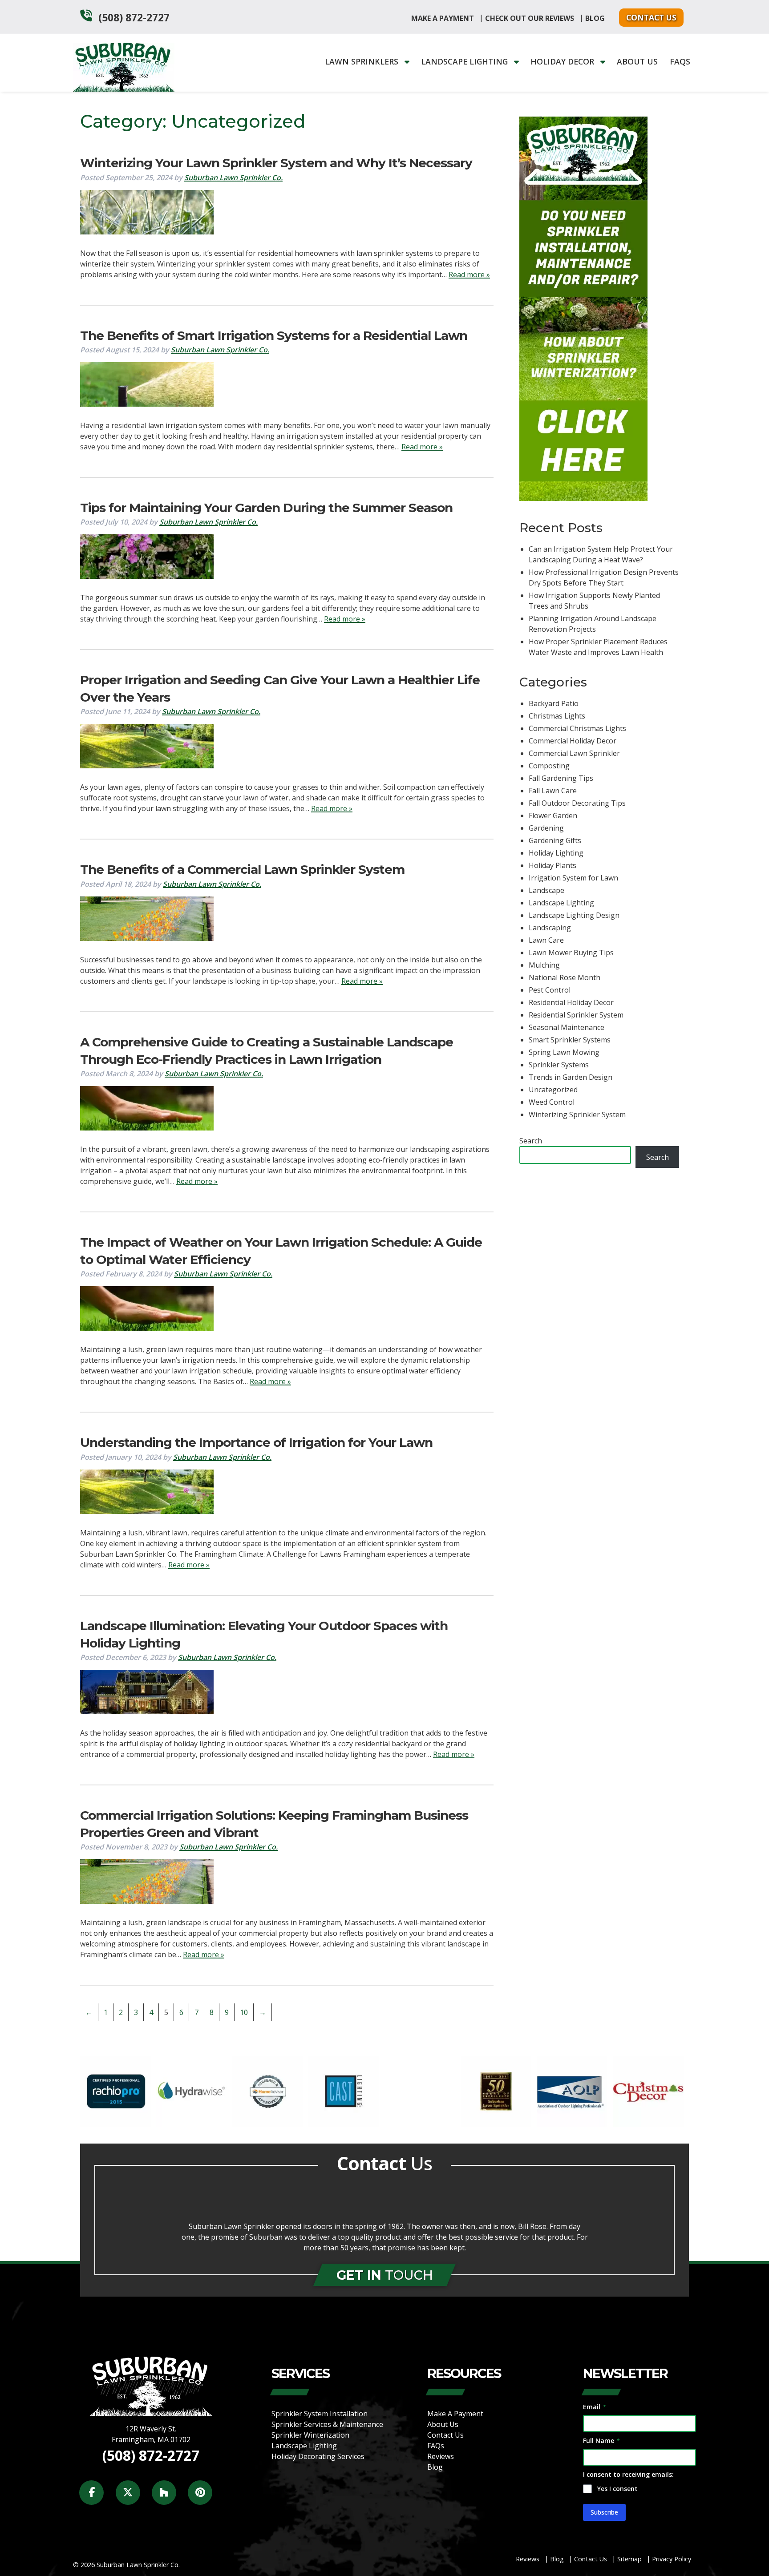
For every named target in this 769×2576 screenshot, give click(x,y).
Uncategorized (553, 1090)
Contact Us (651, 17)
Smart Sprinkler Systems (570, 1040)
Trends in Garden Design (571, 1077)
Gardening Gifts (555, 840)
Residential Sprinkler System (576, 1015)
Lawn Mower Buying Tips (571, 953)
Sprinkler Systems (559, 1065)
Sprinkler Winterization (310, 2435)
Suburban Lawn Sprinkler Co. (233, 178)
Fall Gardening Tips (561, 778)
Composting (549, 766)
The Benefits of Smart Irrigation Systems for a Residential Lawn (274, 335)
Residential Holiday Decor (571, 1002)
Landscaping (550, 928)
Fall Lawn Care (553, 791)
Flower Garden (553, 816)
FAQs (680, 61)
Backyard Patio (554, 703)
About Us (637, 61)
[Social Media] (96, 2497)
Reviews (441, 2456)
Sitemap (629, 2559)
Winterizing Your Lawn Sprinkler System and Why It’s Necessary (276, 163)
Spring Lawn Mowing (564, 1052)
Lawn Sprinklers (363, 61)
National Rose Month (565, 977)
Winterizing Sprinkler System (577, 1114)
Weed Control (552, 1102)
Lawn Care (546, 940)
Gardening (546, 828)
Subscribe (604, 2512)
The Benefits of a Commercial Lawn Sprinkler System (242, 869)
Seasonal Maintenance (567, 1027)
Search (531, 1141)
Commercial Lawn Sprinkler (574, 753)
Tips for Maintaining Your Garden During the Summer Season (266, 508)
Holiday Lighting (556, 853)
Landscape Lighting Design (574, 915)
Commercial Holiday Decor (573, 741)
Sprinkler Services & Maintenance (327, 2424)
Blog (595, 18)
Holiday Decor (563, 61)
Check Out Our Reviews (530, 18)
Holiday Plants (552, 865)
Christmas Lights (557, 716)
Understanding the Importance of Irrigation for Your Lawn (256, 1442)
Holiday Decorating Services (318, 2456)
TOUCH (385, 2275)
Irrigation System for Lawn (573, 878)
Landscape (546, 890)
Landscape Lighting (465, 61)
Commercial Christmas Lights (577, 728)
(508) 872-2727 (134, 18)
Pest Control (550, 990)
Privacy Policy (672, 2559)
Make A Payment (443, 18)
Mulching (544, 965)
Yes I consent (617, 2489)
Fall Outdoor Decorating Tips (577, 803)
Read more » (469, 275)
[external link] (115, 2124)
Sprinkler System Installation (320, 2414)
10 (244, 2012)
